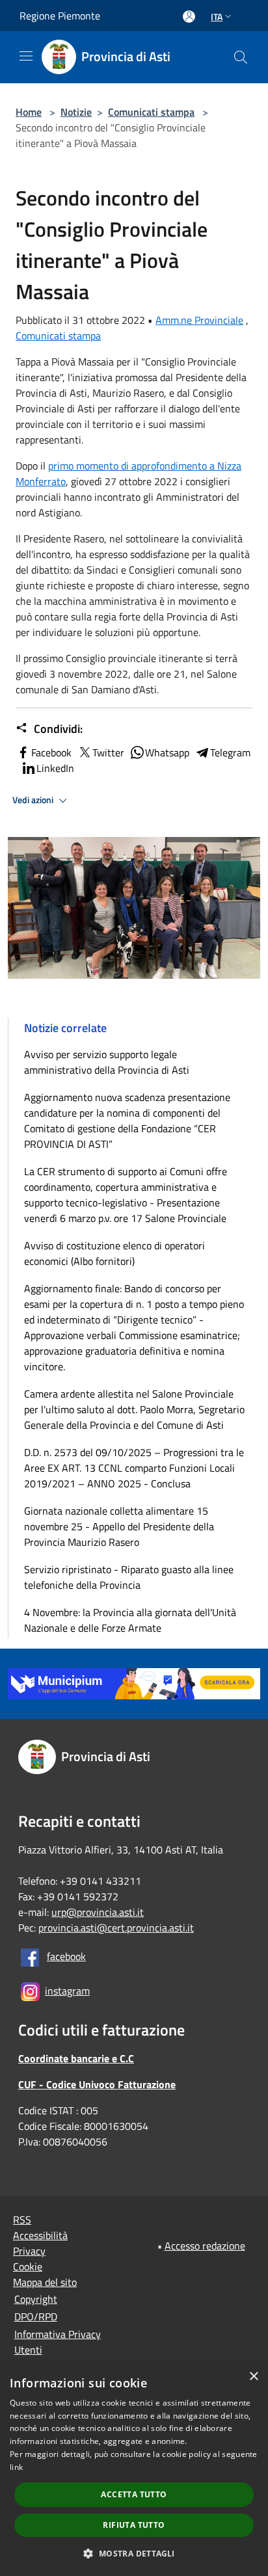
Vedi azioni (34, 800)
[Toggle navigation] (26, 56)
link (16, 2467)
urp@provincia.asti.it (98, 1912)
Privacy (29, 2251)
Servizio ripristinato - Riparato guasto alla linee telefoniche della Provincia (129, 1577)
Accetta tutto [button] (134, 2494)
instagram (67, 1991)
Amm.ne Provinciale (199, 320)
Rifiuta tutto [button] (134, 2525)
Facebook (51, 752)
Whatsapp (167, 752)
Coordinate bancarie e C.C (76, 2058)
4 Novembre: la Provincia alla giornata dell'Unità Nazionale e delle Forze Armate (130, 1620)
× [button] (253, 2377)
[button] (134, 2553)
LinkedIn (55, 768)
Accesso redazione (205, 2246)
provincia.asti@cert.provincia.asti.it (116, 1928)
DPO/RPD (36, 2317)
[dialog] (134, 2469)
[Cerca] (241, 57)
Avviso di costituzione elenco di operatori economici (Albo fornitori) (114, 1253)
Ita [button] (217, 17)
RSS (22, 2220)
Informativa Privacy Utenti (58, 2342)
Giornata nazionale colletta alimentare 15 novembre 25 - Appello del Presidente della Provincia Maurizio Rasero (119, 1526)
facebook (66, 1956)
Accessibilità (40, 2235)
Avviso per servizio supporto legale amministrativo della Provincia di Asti (107, 1062)
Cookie (28, 2266)
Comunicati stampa (151, 112)
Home (29, 112)
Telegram (230, 752)
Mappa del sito (45, 2282)
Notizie (76, 112)
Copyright (36, 2299)
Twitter (108, 752)
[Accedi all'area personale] (189, 17)
